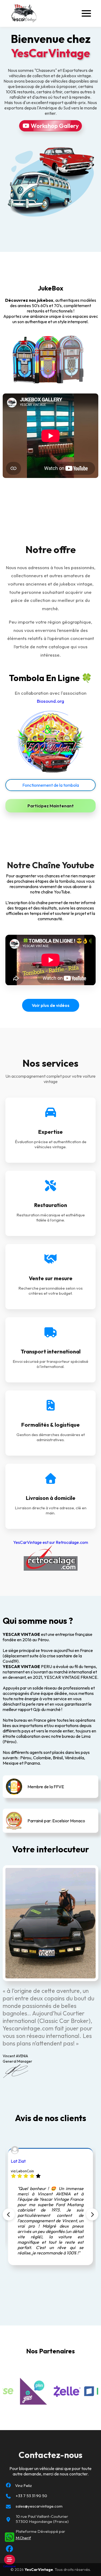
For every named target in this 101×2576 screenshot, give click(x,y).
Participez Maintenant (51, 806)
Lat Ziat (18, 2161)
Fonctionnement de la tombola (51, 785)
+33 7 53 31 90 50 (31, 2496)
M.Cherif (23, 2538)
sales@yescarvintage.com (39, 2506)
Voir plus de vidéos (51, 1005)
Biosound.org (50, 701)
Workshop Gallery (54, 126)
